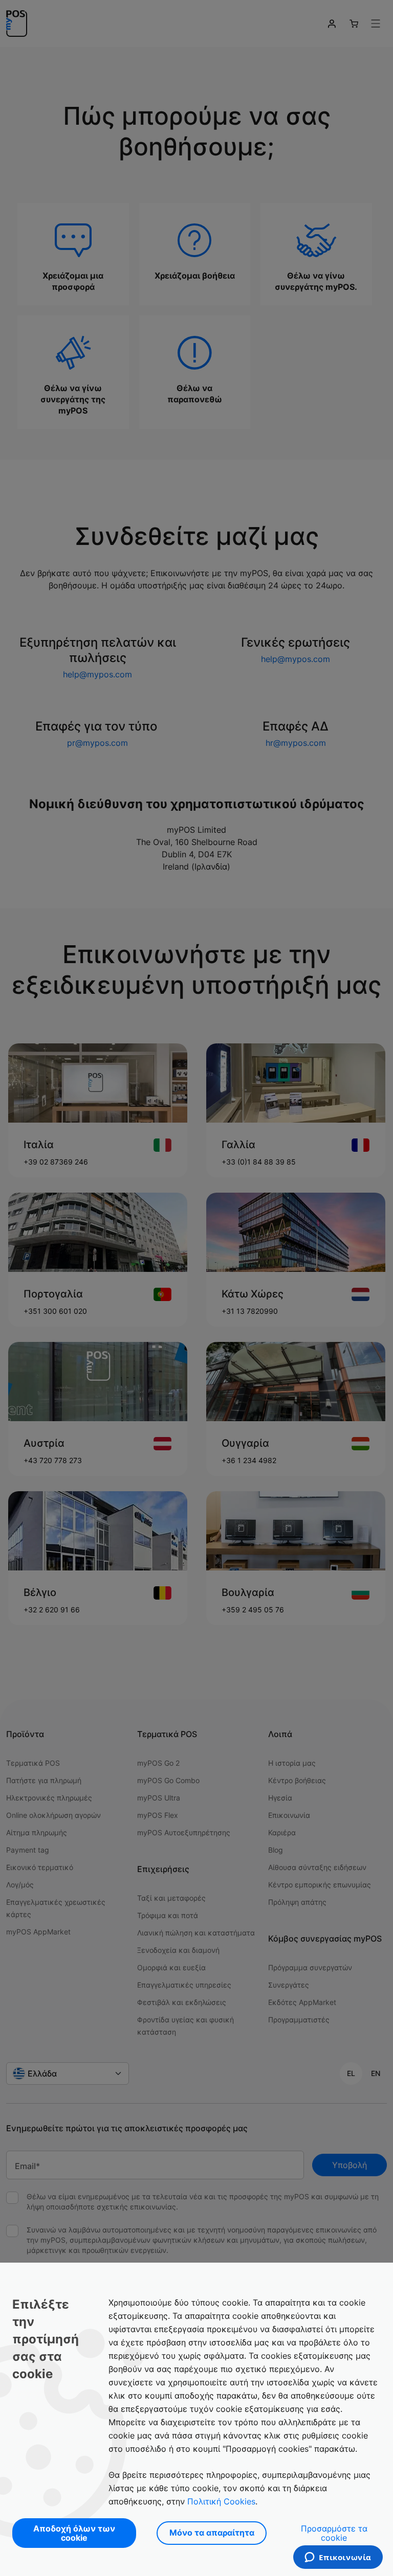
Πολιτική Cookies (221, 2501)
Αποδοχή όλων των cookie (74, 2533)
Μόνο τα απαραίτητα (212, 2533)
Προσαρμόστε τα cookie (334, 2533)
